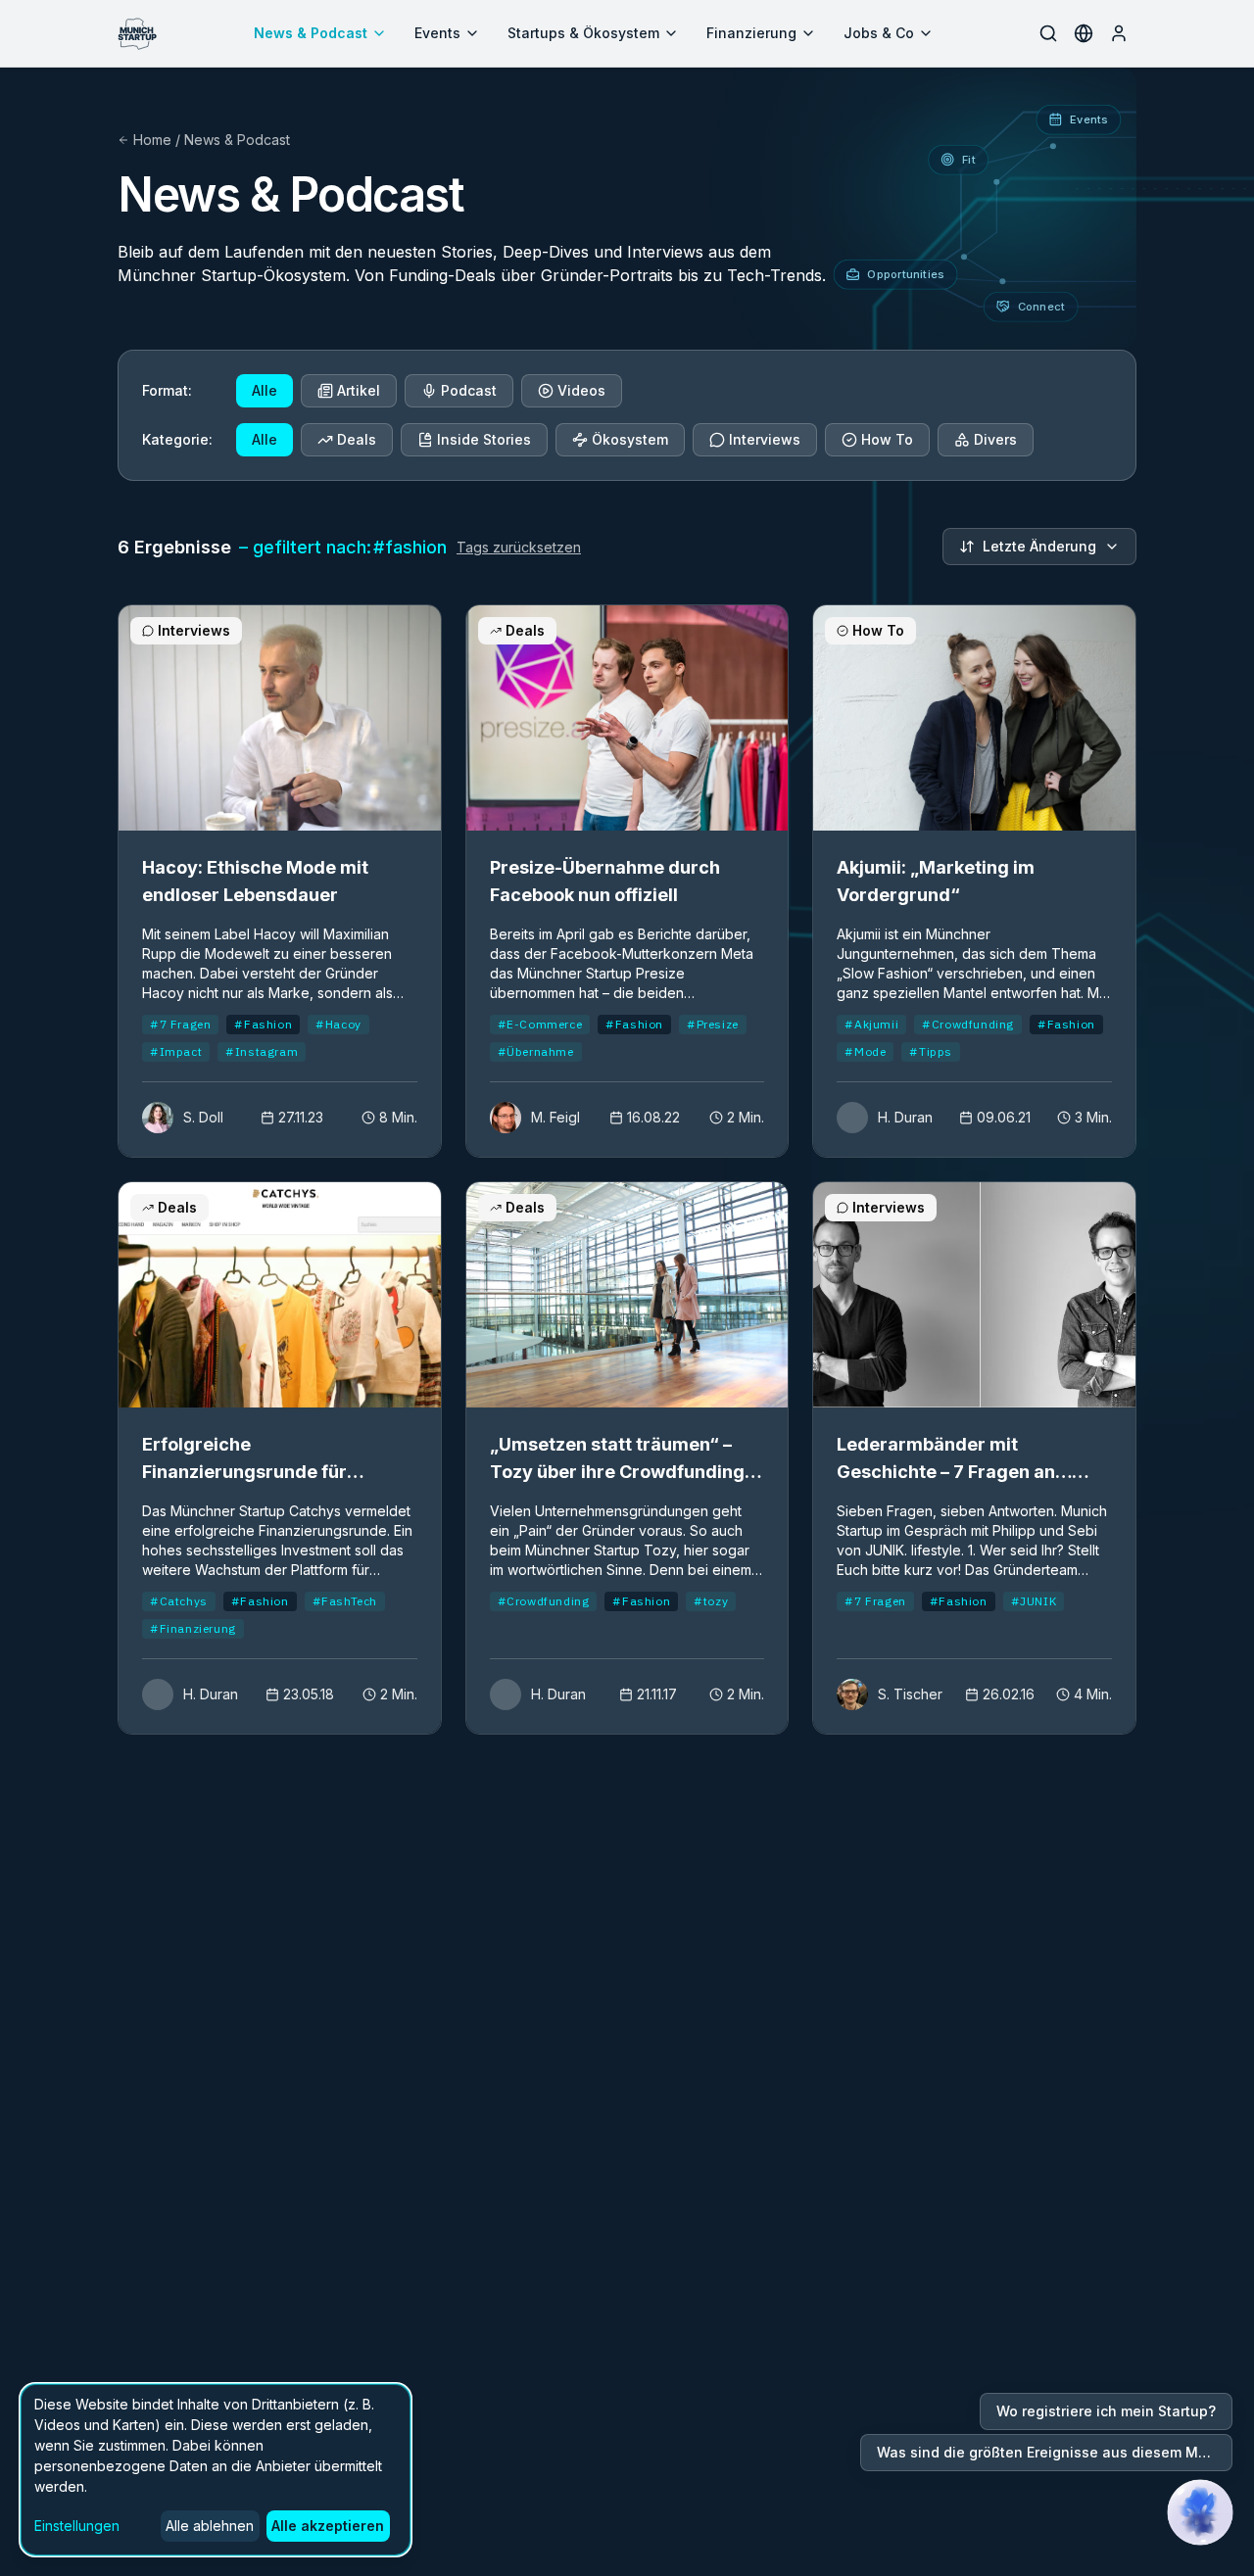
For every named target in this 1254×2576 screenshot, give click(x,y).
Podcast (469, 390)
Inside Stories (484, 439)
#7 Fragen (180, 1024)
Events (437, 33)
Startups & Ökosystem (583, 33)
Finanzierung (751, 33)
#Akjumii (871, 1024)
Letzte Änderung (1039, 546)
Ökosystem (630, 439)
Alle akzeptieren (328, 2526)
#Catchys (179, 1601)
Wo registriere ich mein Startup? (1106, 2411)
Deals (357, 439)
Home (152, 140)
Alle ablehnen (210, 2526)
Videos (581, 390)
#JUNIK (1034, 1601)
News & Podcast (311, 33)
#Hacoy (338, 1024)
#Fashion (263, 1024)
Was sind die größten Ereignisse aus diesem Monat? (1055, 2452)
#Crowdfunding (968, 1024)
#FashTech (345, 1601)
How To (887, 439)
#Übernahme (536, 1051)
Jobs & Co (879, 33)
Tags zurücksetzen (519, 547)
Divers (995, 439)
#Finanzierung (193, 1628)
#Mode (865, 1051)
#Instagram (262, 1051)
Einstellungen (77, 2526)
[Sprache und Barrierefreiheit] (1084, 33)
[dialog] (216, 2470)
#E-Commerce (540, 1024)
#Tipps (931, 1051)
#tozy (711, 1601)
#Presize (713, 1024)
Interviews (765, 439)
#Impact (176, 1051)
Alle (265, 390)
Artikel (359, 390)
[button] (1200, 2512)
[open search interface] (1048, 33)
